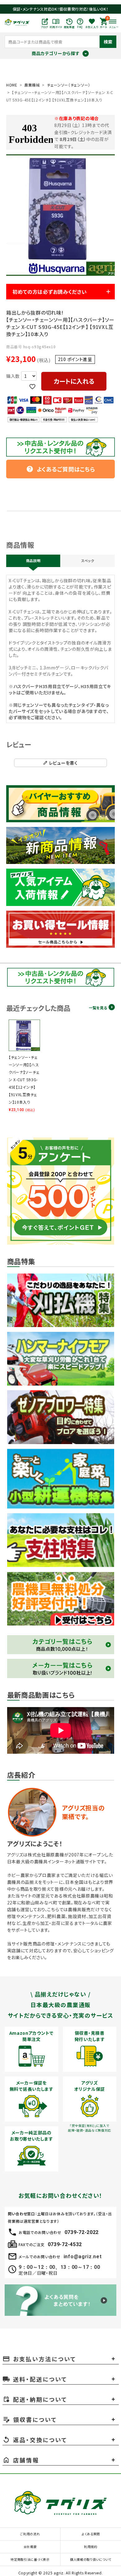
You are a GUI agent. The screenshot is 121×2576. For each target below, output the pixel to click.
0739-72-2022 (82, 2232)
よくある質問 (91, 2534)
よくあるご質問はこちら (61, 469)
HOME (12, 85)
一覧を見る (98, 1008)
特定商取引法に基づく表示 (30, 2559)
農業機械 (32, 85)
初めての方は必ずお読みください (50, 292)
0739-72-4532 (65, 2244)
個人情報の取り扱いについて (91, 2559)
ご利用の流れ (30, 2534)
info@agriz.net (83, 2257)
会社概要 (30, 2547)
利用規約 (91, 2547)
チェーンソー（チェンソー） (69, 85)
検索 (108, 42)
